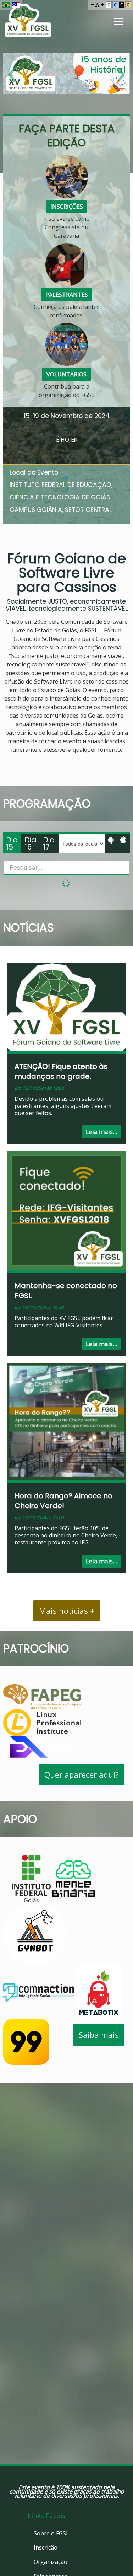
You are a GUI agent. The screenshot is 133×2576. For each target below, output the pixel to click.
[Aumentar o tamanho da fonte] (102, 5)
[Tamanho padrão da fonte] (97, 5)
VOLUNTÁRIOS (66, 374)
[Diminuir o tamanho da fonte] (92, 5)
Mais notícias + (67, 1611)
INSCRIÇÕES (67, 207)
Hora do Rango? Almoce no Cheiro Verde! (63, 1501)
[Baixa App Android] (111, 840)
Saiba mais (99, 2035)
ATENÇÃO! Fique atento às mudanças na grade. (61, 1071)
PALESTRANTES (67, 295)
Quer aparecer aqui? (82, 1774)
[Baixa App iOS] (123, 840)
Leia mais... (101, 1132)
